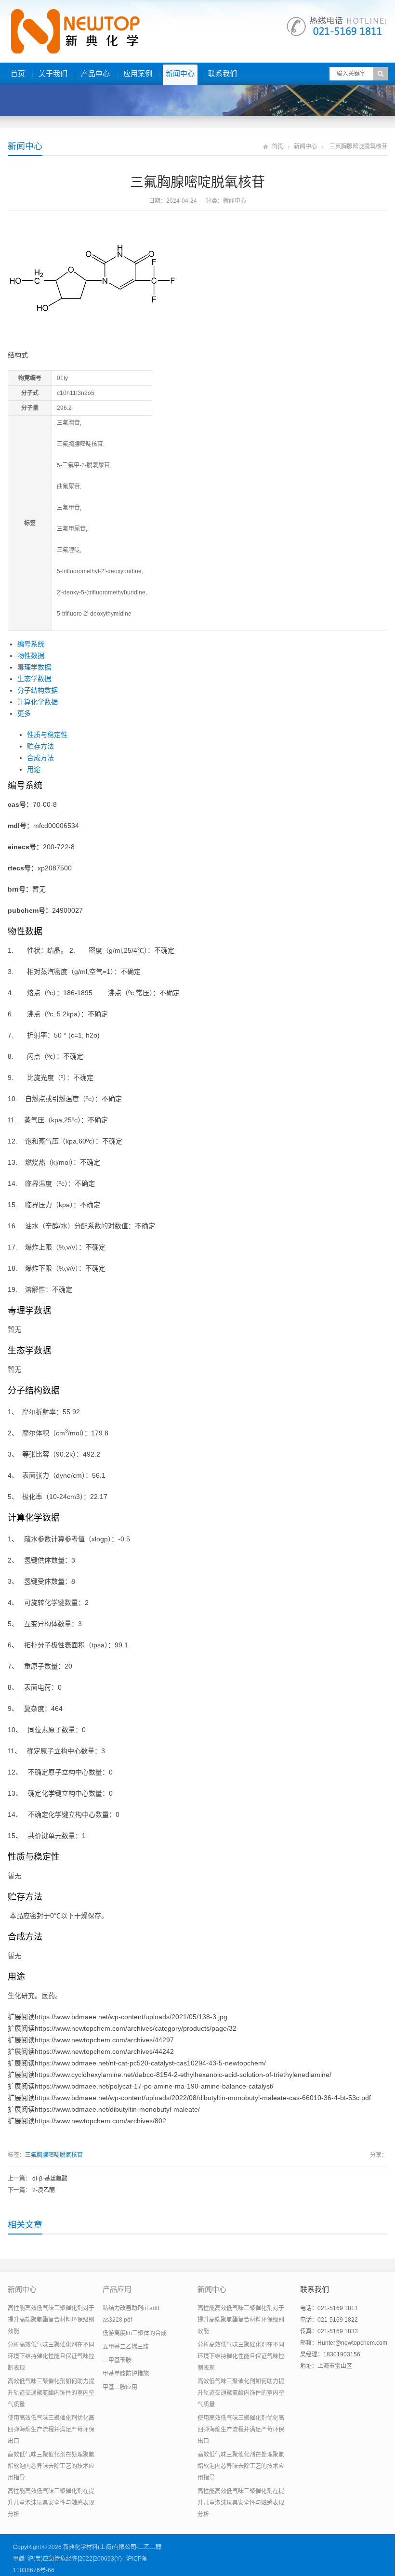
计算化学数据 (38, 702)
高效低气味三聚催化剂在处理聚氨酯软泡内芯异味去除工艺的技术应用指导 (51, 2466)
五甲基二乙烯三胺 (126, 2347)
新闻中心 (180, 73)
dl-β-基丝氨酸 (50, 2179)
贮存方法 (40, 746)
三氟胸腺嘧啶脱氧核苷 (54, 2155)
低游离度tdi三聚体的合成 (135, 2333)
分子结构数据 (38, 690)
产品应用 (117, 2289)
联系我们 (223, 73)
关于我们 (53, 73)
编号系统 (31, 644)
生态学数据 (34, 679)
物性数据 (31, 656)
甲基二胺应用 (120, 2387)
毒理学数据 (34, 667)
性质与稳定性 (47, 735)
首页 (18, 73)
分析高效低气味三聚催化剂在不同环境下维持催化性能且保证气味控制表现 (51, 2356)
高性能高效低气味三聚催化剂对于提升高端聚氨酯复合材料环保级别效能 (51, 2320)
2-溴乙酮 (44, 2190)
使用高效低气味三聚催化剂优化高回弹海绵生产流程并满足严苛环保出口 (51, 2430)
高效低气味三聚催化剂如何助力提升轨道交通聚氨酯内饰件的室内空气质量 (51, 2393)
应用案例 (138, 73)
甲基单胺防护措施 (126, 2374)
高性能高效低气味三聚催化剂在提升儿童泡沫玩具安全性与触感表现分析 (51, 2503)
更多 (24, 713)
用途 (34, 769)
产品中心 (95, 73)
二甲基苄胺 (117, 2360)
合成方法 (40, 758)
